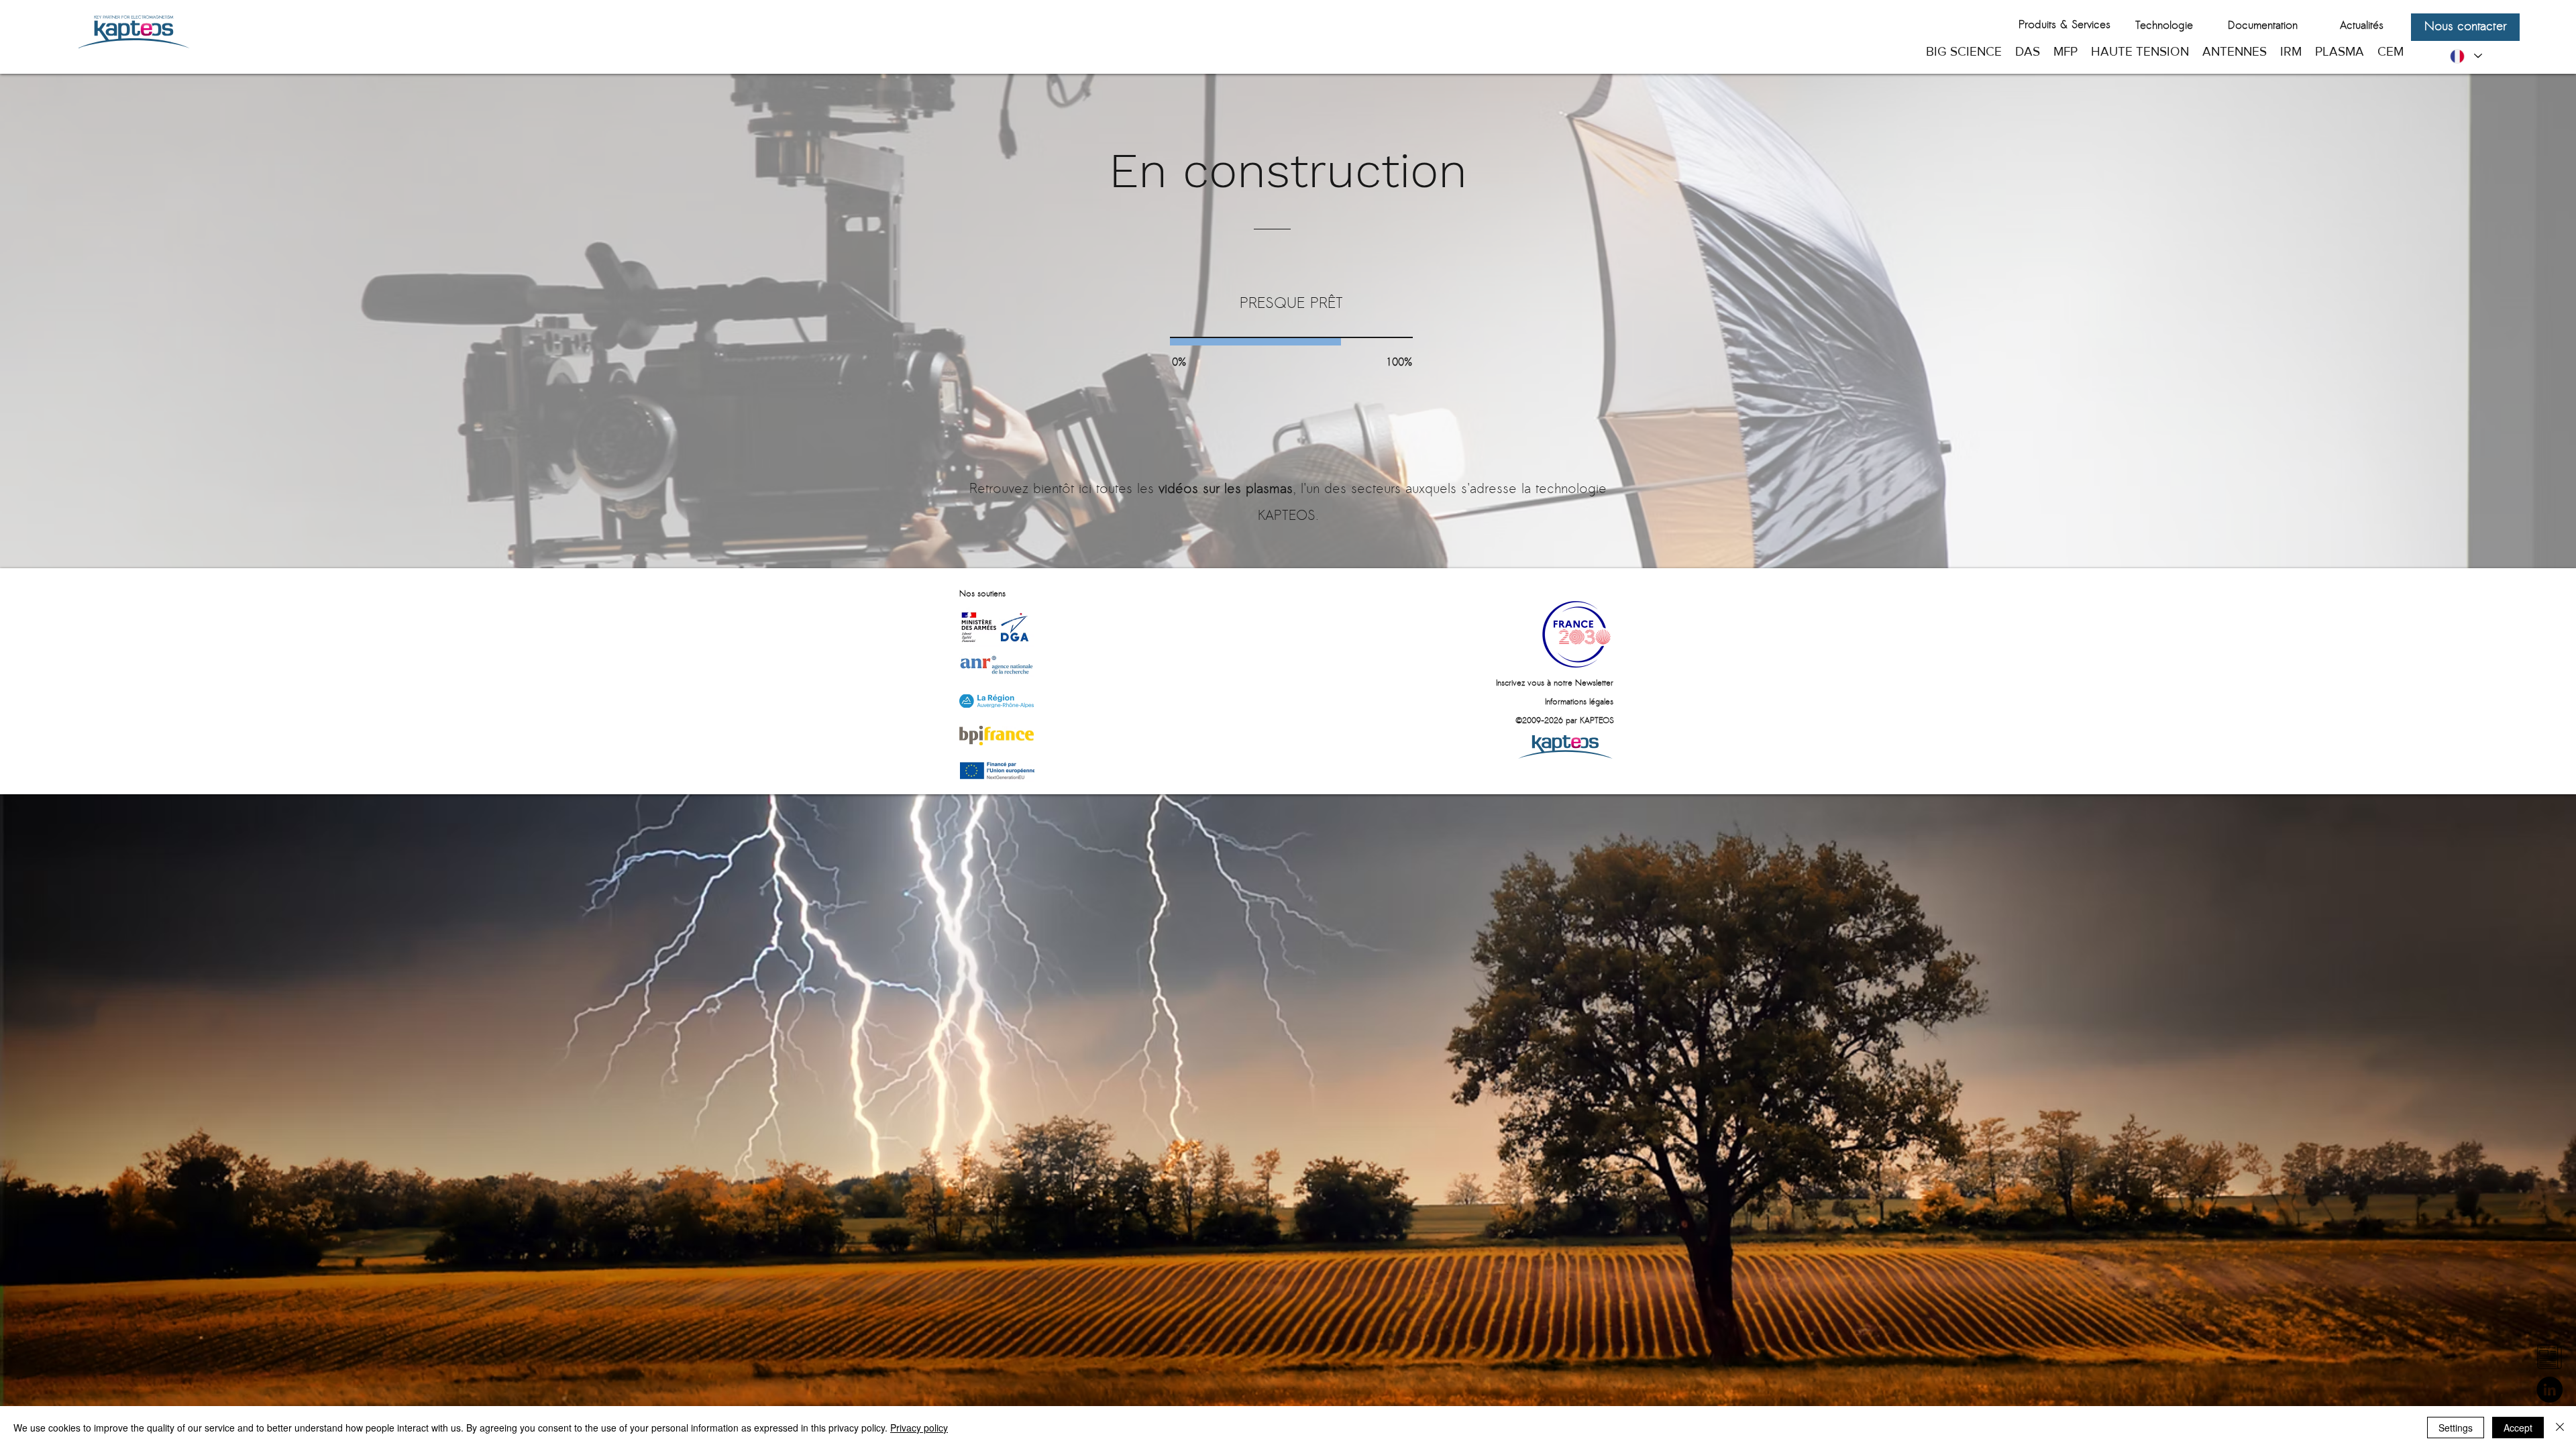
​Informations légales (1579, 702)
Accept (2518, 1428)
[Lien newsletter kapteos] (2550, 1357)
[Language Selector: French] (2465, 56)
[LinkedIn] (2550, 1390)
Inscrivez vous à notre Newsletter (1555, 684)
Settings (2456, 1428)
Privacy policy (919, 1428)
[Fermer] (2560, 1428)
